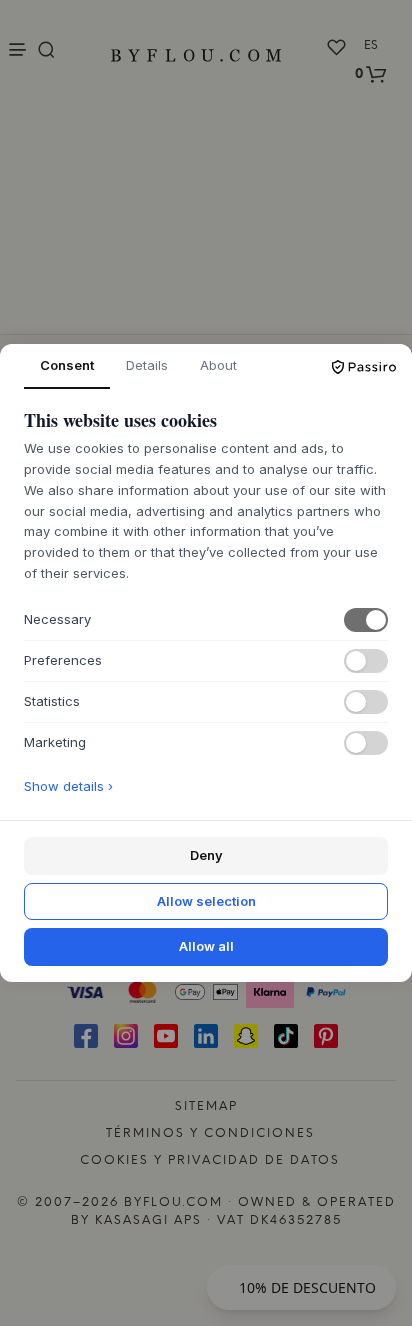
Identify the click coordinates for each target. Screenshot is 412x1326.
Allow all (206, 946)
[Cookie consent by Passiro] (364, 367)
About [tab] (218, 365)
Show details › (68, 786)
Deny (206, 855)
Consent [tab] (67, 365)
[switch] (366, 620)
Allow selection (206, 901)
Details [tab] (147, 365)
